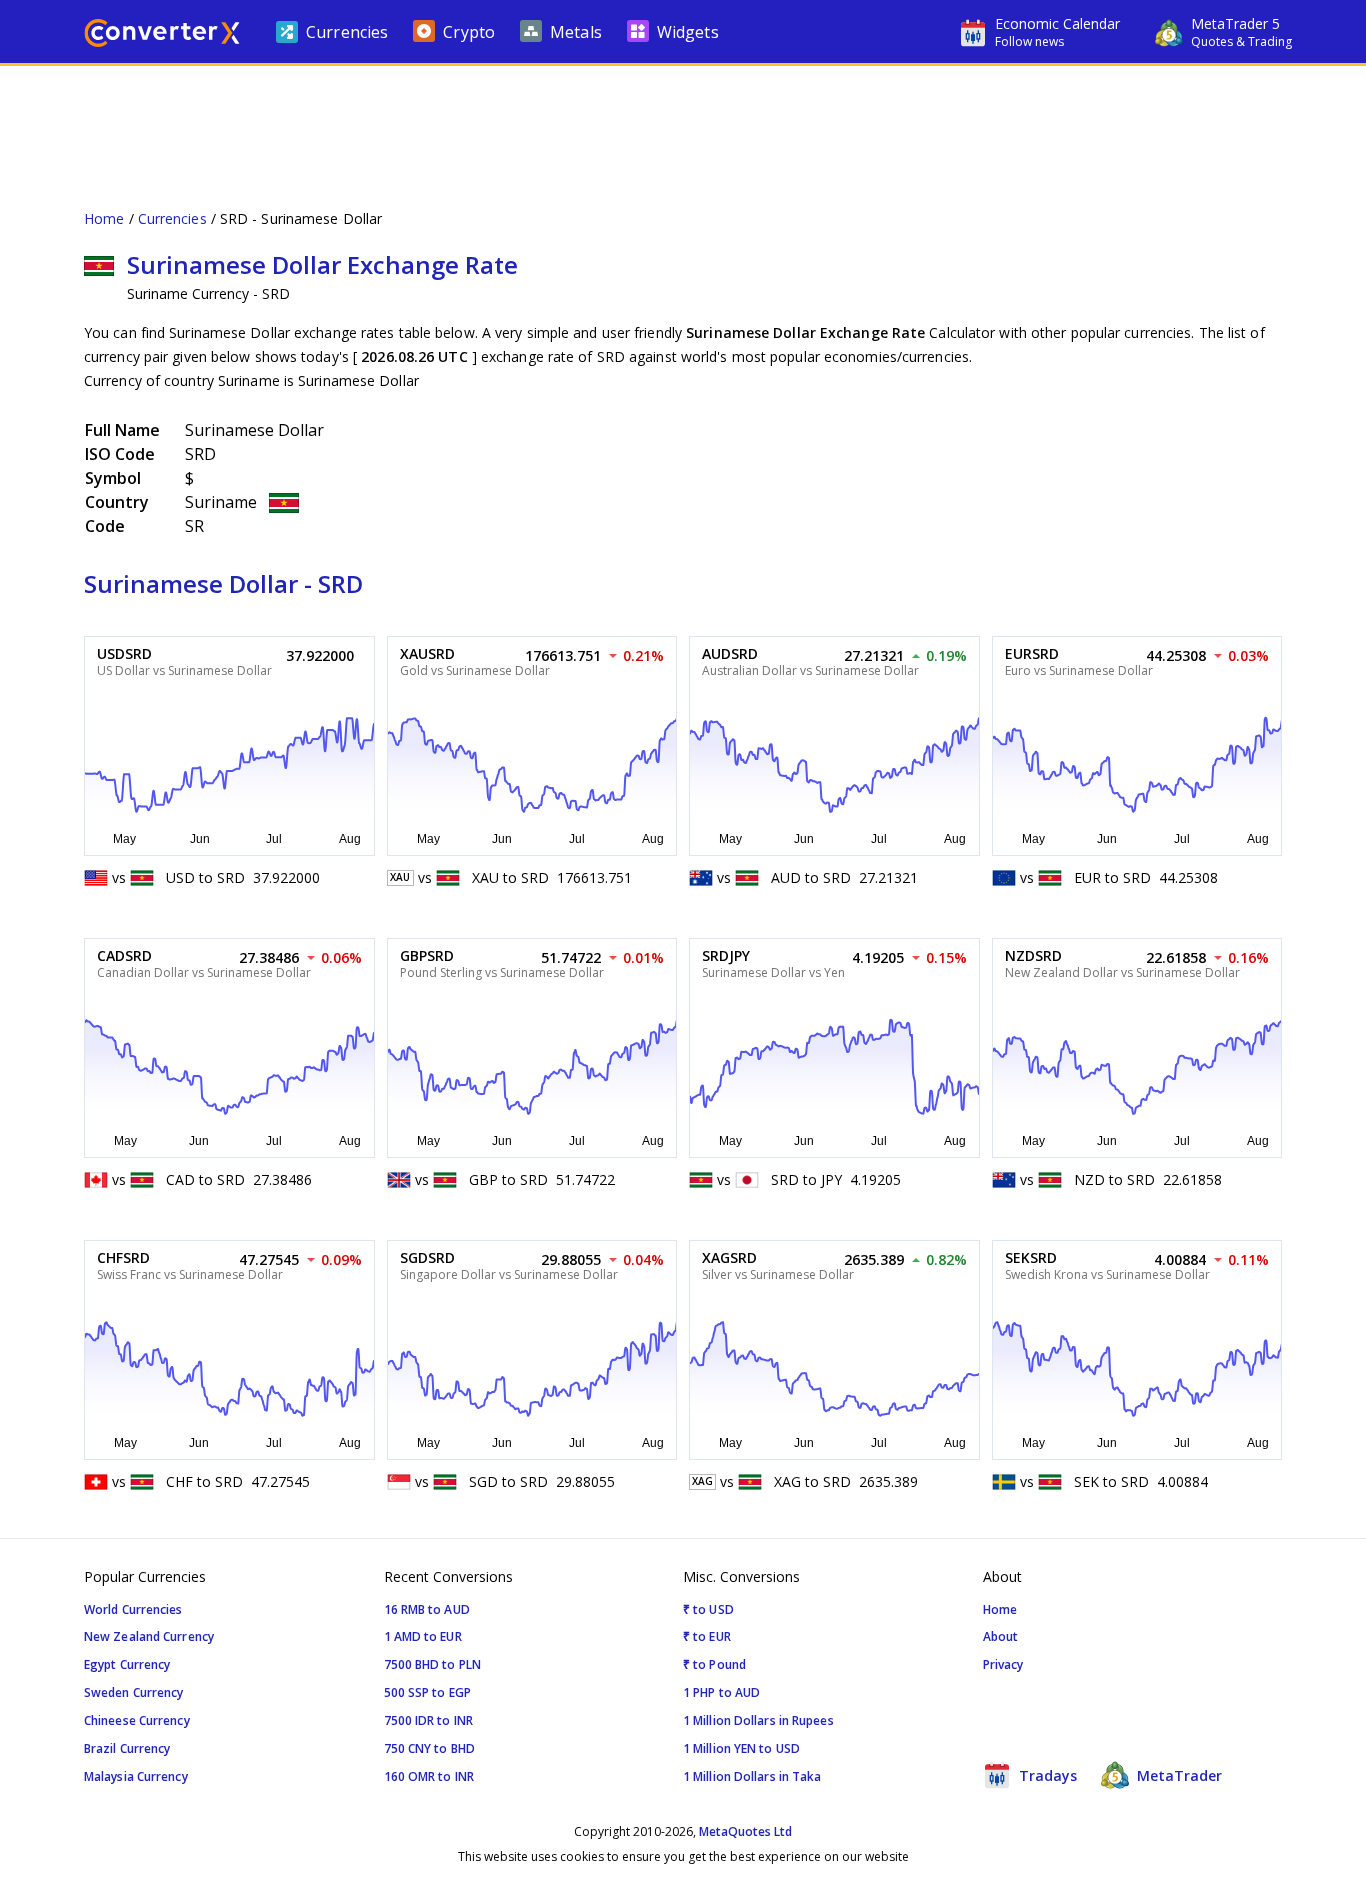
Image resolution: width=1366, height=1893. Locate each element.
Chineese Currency (137, 1720)
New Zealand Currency (149, 1636)
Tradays (1046, 1775)
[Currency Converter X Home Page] (162, 35)
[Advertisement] (683, 126)
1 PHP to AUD (721, 1692)
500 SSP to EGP (427, 1692)
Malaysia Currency (136, 1776)
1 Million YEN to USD (741, 1748)
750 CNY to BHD (429, 1748)
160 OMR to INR (429, 1776)
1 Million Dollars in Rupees (758, 1720)
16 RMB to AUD (427, 1609)
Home (104, 218)
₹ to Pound (714, 1664)
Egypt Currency (127, 1664)
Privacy (1003, 1664)
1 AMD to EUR (423, 1636)
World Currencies (133, 1609)
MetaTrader (1177, 1775)
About (1001, 1636)
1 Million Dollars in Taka (752, 1776)
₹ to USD (708, 1609)
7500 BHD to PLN (433, 1664)
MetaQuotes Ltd (745, 1831)
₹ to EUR (707, 1636)
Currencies (172, 218)
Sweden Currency (134, 1692)
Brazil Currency (127, 1748)
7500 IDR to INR (429, 1720)
